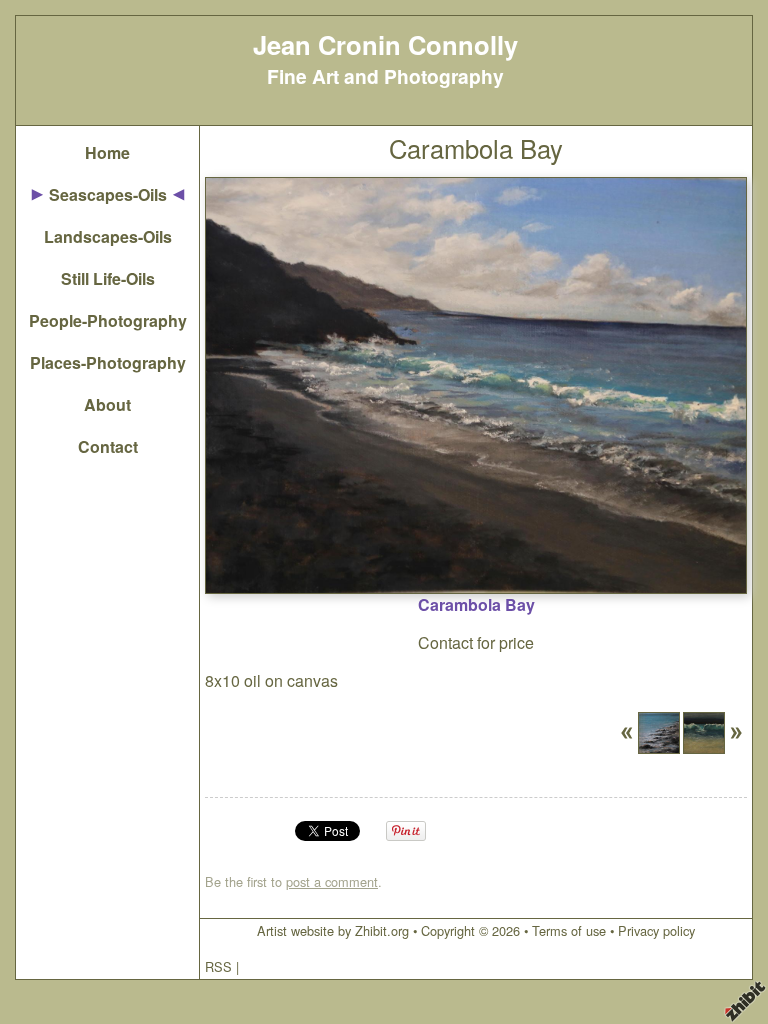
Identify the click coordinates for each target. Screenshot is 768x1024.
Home (107, 152)
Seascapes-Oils (108, 194)
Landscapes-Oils (108, 236)
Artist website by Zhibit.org (333, 930)
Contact (108, 446)
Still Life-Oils (108, 278)
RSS (218, 966)
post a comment (332, 881)
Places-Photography (108, 362)
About (107, 404)
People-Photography (108, 320)
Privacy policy (656, 930)
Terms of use (569, 930)
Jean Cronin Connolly (385, 44)
